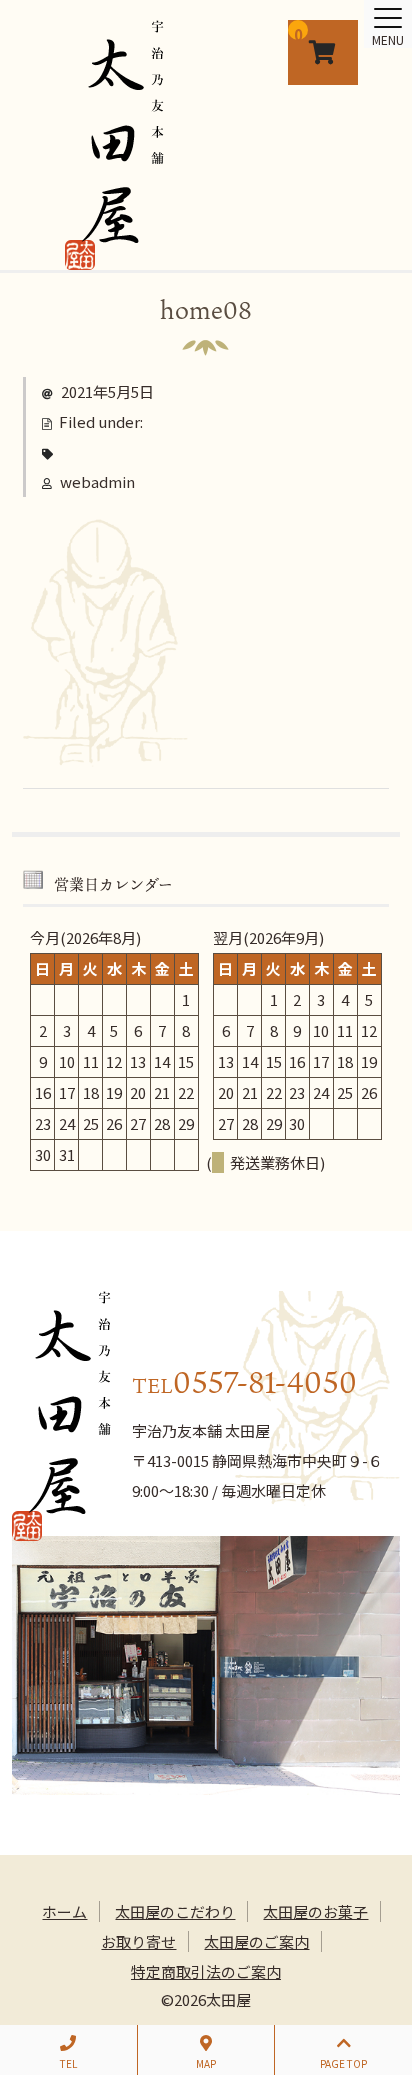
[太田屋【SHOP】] (114, 255)
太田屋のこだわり (175, 1911)
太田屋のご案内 (256, 1941)
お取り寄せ (138, 1941)
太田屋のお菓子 (315, 1911)
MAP (206, 2063)
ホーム (64, 1911)
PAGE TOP (343, 2063)
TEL (68, 2063)
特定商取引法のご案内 (206, 1971)
